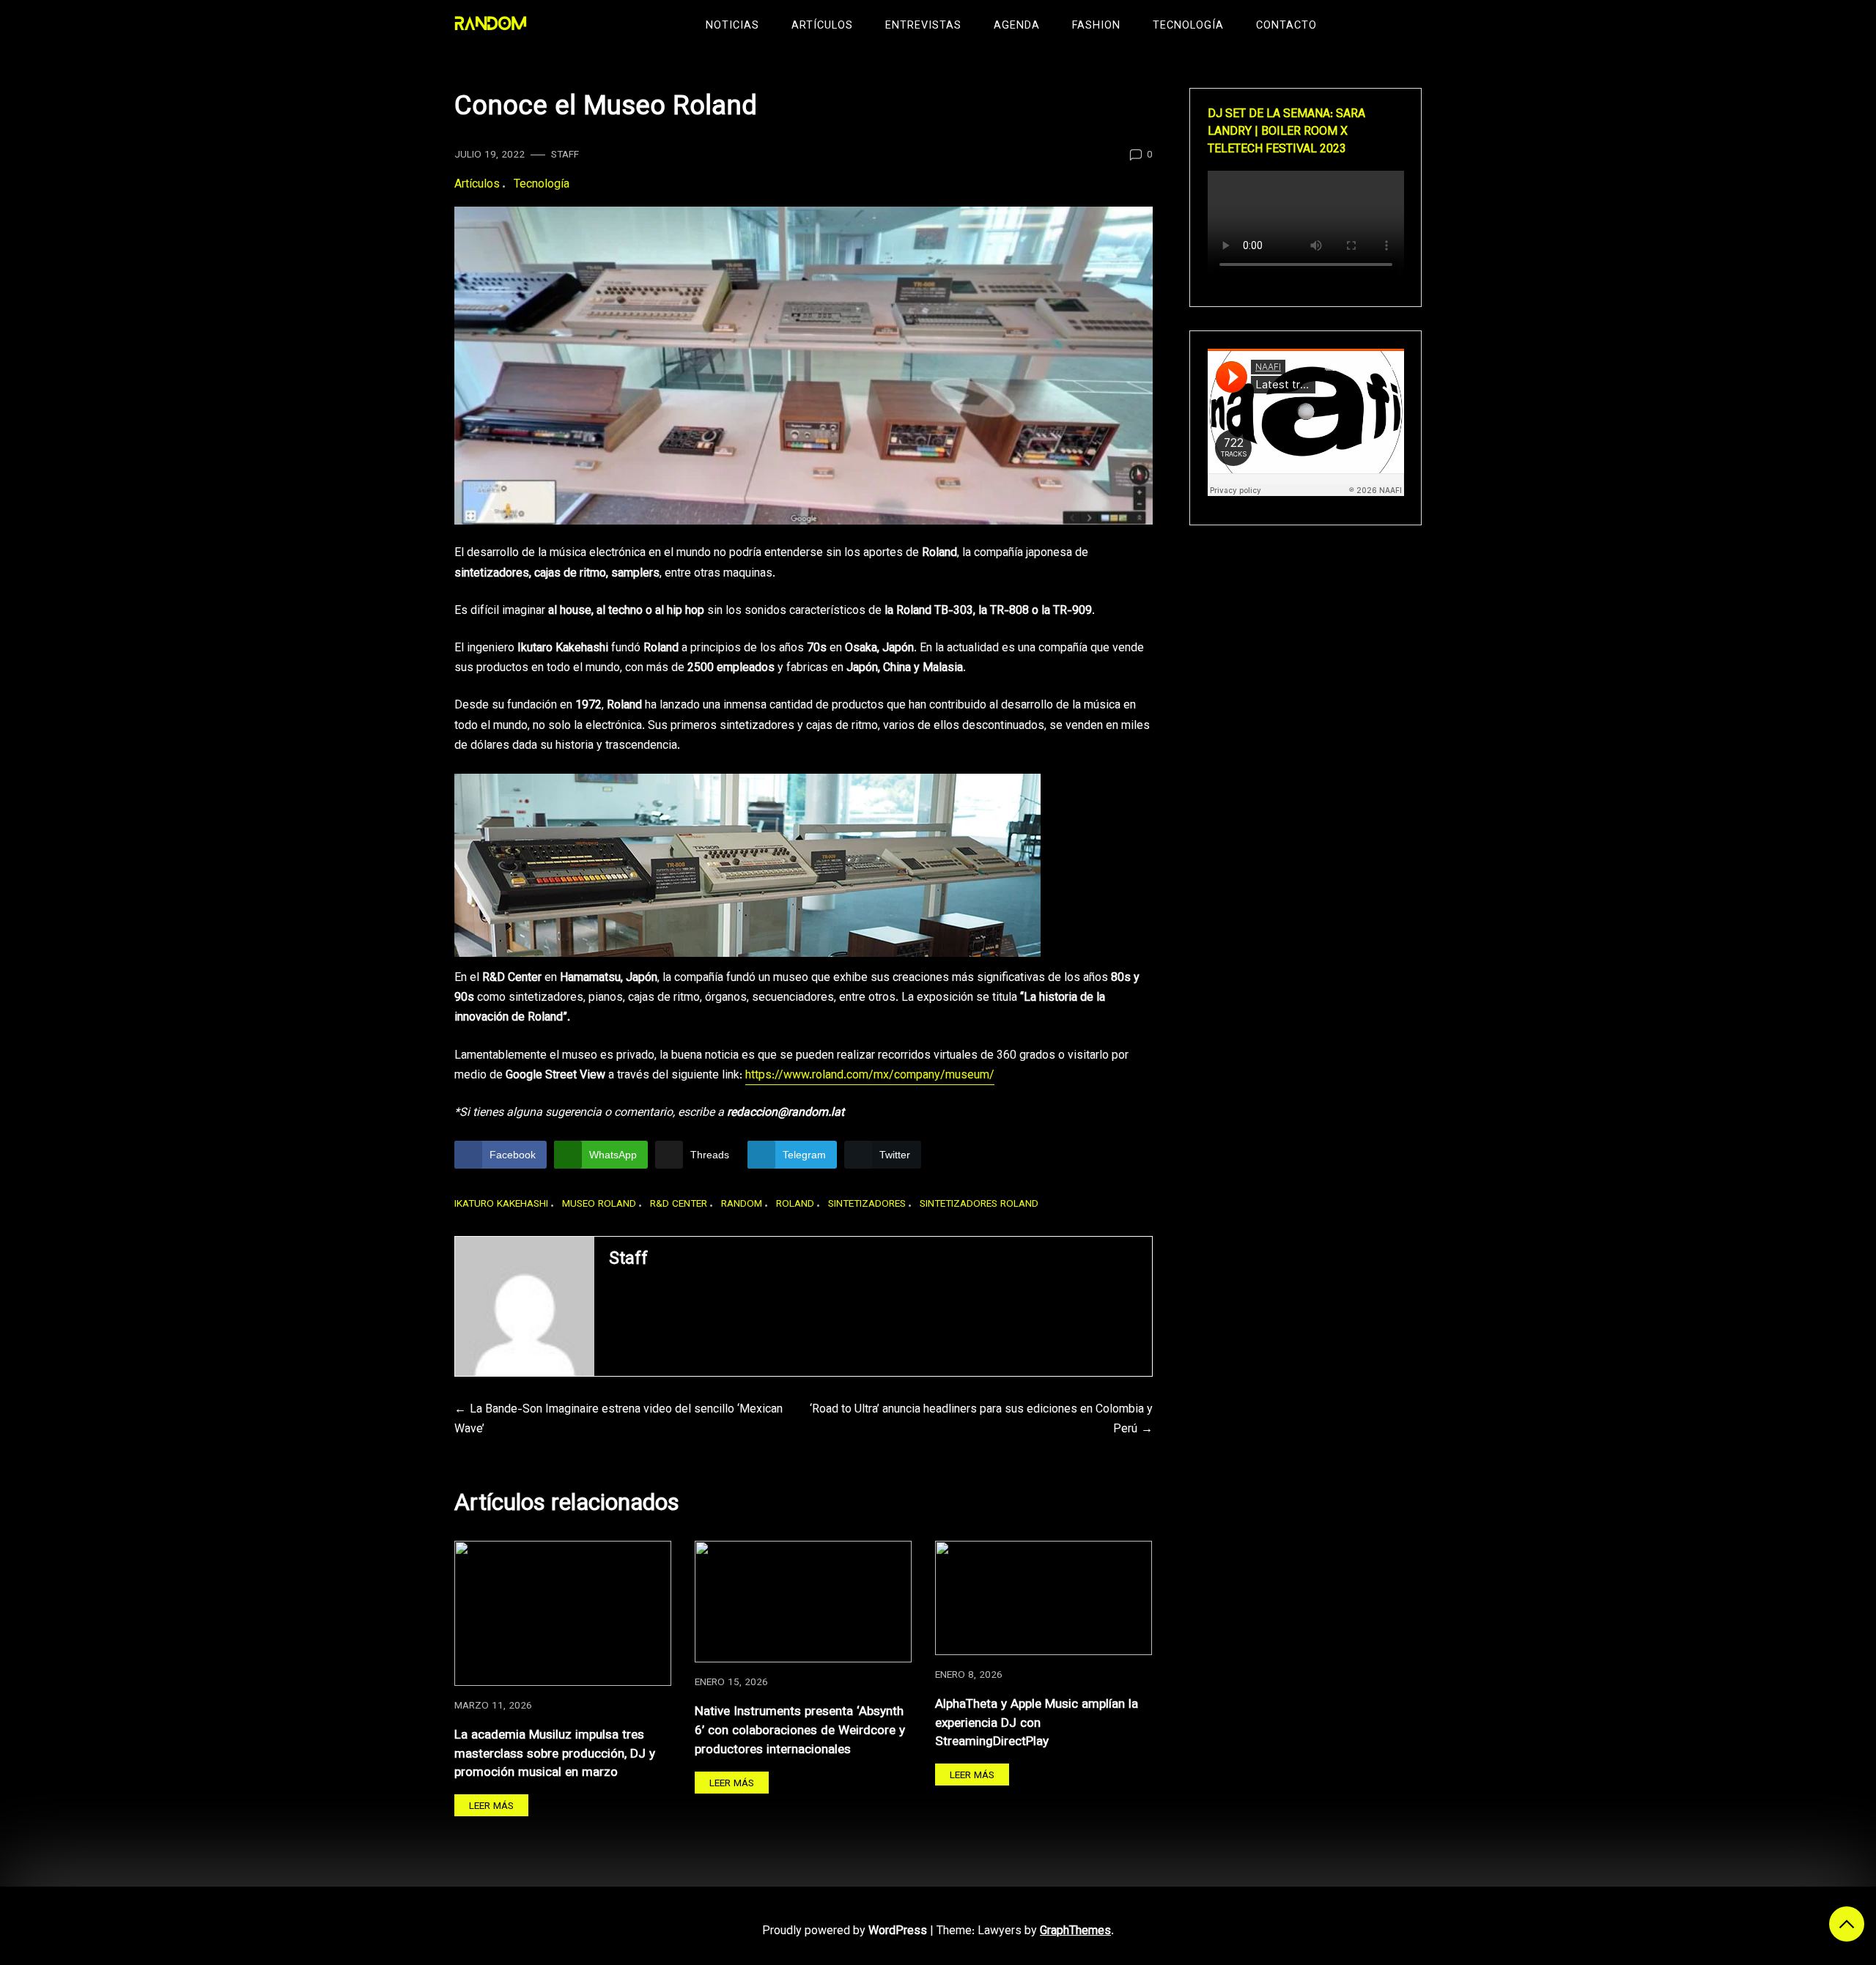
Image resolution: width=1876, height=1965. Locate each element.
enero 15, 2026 (731, 1683)
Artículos (477, 185)
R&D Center (679, 1204)
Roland (795, 1204)
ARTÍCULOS (822, 26)
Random (742, 1204)
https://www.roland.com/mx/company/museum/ (870, 1076)
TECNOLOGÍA (1188, 26)
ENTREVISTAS (923, 26)
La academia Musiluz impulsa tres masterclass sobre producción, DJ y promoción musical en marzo (555, 1754)
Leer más (491, 1806)
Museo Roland (599, 1204)
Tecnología (542, 185)
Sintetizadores (867, 1204)
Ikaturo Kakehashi (501, 1204)
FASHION (1096, 26)
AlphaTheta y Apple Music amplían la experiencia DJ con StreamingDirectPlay (1037, 1723)
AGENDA (1017, 26)
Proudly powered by (845, 1932)
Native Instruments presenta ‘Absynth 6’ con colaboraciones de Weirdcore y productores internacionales (800, 1731)
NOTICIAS (732, 26)
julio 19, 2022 (490, 155)
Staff (565, 155)
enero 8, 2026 (969, 1675)
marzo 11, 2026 (493, 1706)
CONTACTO (1286, 26)
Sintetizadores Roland (979, 1204)
